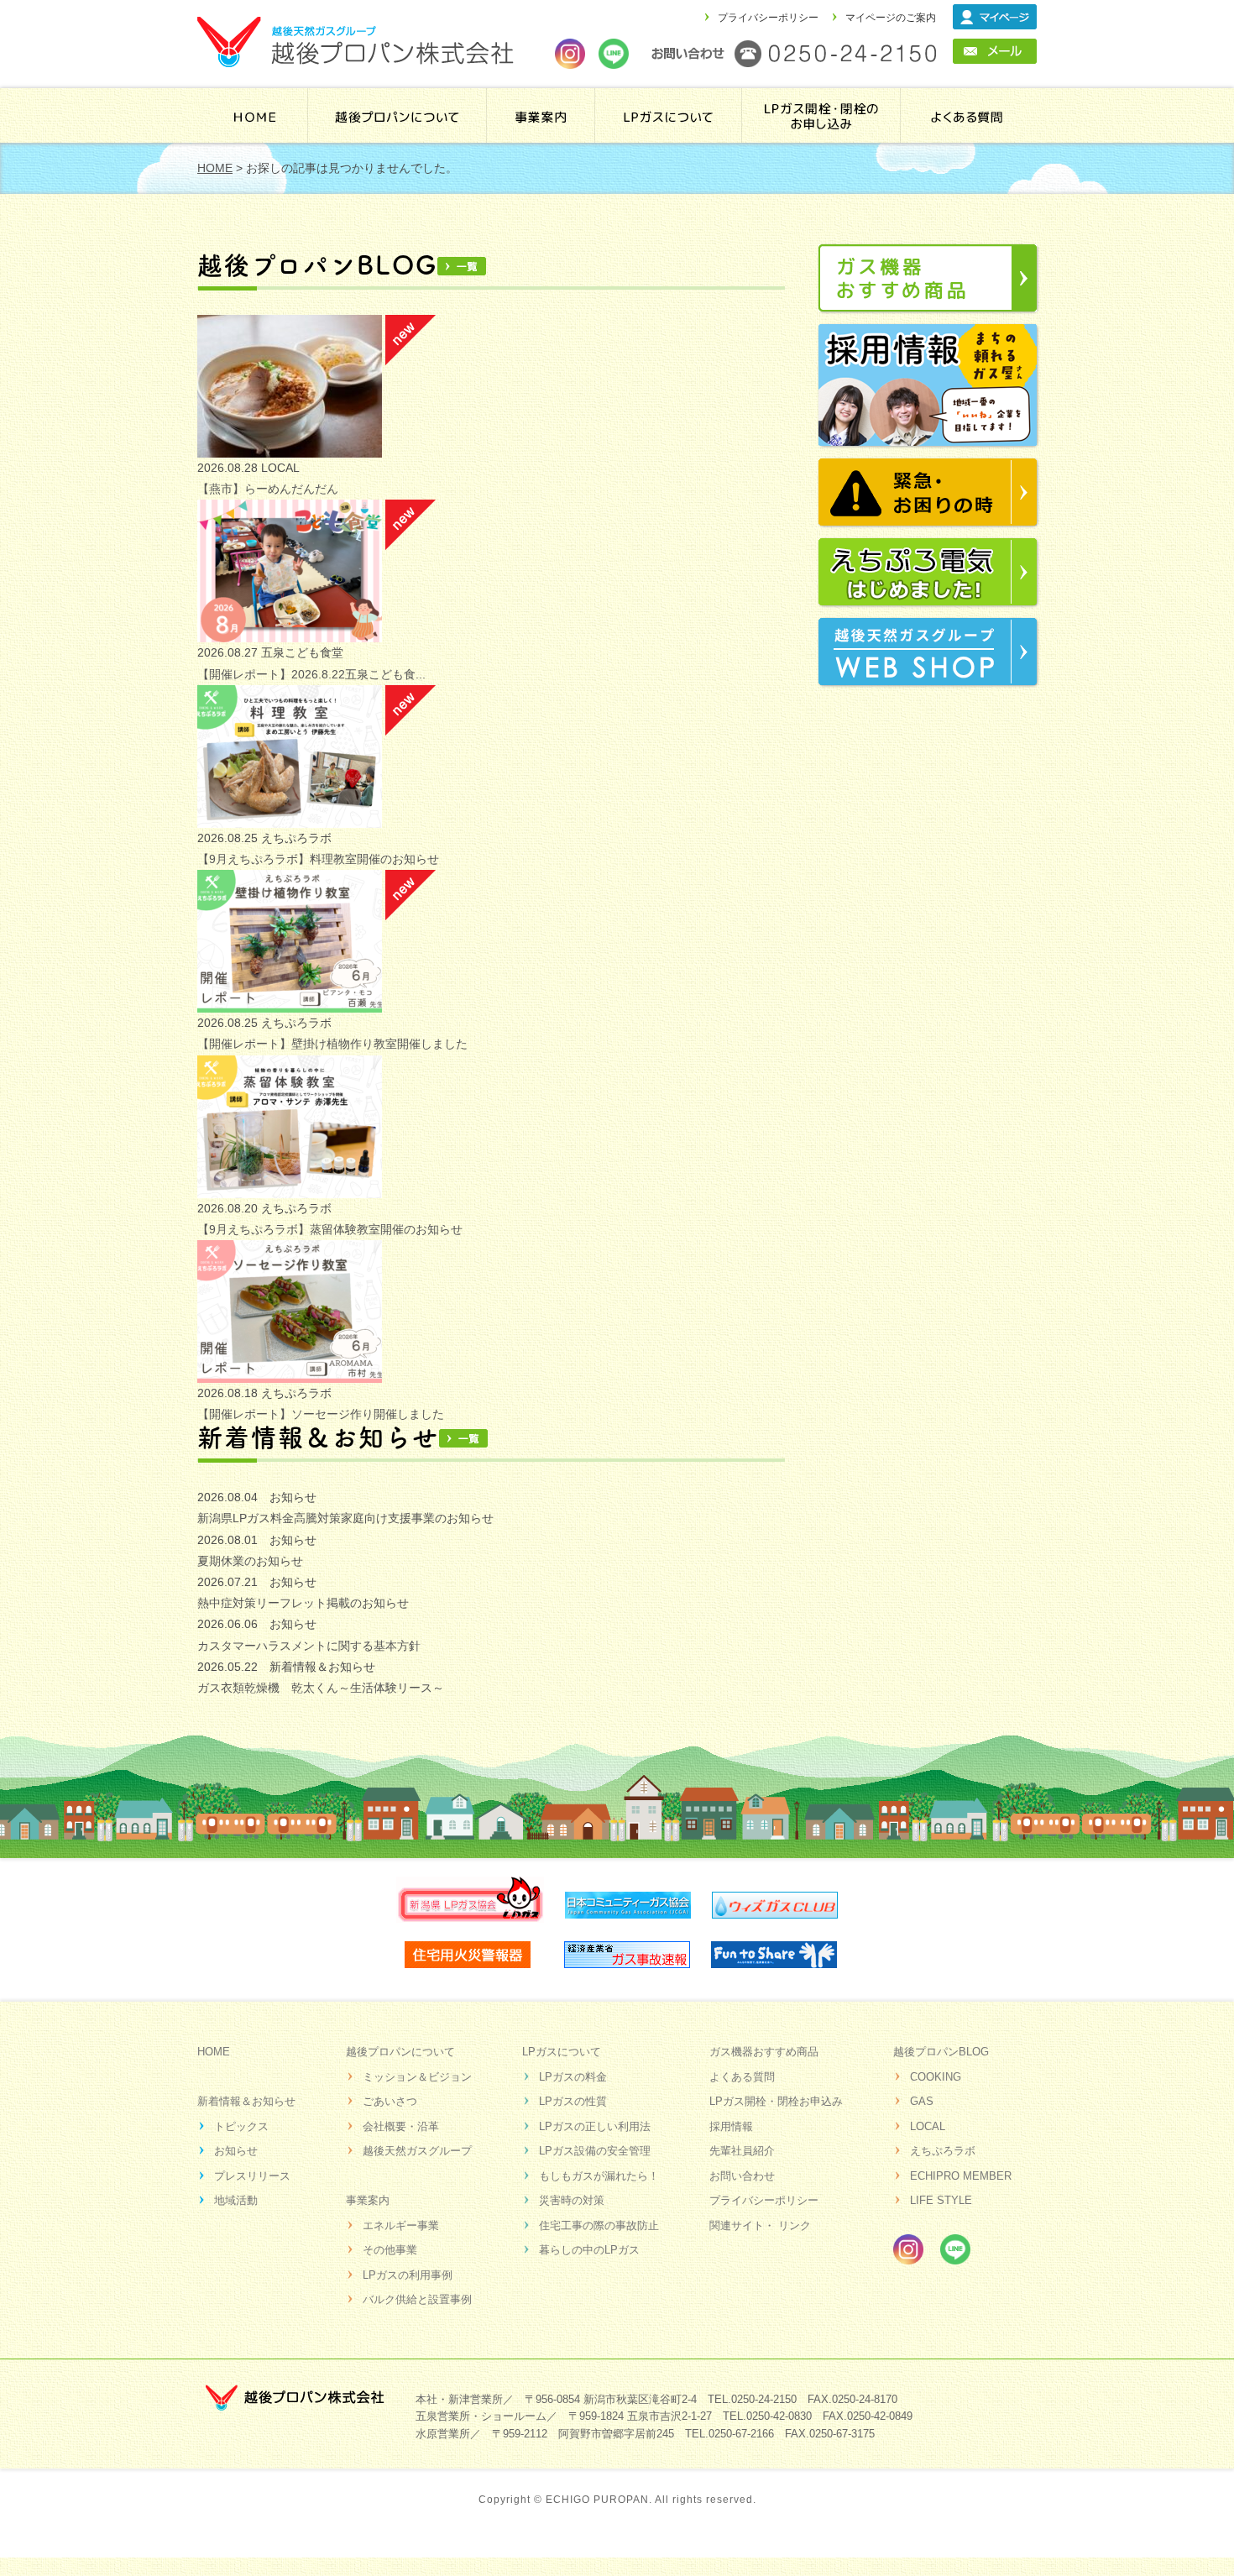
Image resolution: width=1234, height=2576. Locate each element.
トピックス (241, 2126)
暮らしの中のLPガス (589, 2250)
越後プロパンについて (397, 115)
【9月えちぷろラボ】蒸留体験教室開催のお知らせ (330, 1229)
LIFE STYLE (941, 2200)
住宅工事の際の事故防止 (599, 2225)
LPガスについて (562, 2052)
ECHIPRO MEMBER (961, 2176)
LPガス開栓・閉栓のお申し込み (823, 115)
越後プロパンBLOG (941, 2052)
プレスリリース (252, 2176)
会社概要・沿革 (401, 2126)
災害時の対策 (572, 2200)
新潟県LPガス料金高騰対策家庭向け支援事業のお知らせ (345, 1518)
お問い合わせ (742, 2176)
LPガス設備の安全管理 (595, 2151)
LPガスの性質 (573, 2101)
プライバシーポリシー (768, 18)
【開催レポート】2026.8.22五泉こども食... (311, 674)
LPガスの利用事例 (408, 2275)
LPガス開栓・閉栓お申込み (776, 2101)
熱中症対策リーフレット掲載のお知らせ (303, 1603)
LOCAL (928, 2126)
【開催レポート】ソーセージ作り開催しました (321, 1414)
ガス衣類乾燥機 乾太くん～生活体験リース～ (321, 1688)
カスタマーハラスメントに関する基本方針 (309, 1646)
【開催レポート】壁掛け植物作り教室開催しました (332, 1044)
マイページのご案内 (891, 18)
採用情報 (731, 2126)
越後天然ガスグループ (417, 2151)
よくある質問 (967, 115)
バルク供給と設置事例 (417, 2299)
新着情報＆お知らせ (246, 2101)
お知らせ (236, 2151)
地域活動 (236, 2200)
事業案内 (541, 115)
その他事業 (390, 2250)
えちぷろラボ (943, 2151)
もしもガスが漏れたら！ (599, 2176)
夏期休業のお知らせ (250, 1561)
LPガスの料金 (573, 2077)
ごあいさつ (390, 2101)
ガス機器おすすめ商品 (764, 2052)
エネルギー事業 (401, 2225)
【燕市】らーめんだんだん (268, 489)
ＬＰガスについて (670, 115)
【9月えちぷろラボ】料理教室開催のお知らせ (318, 859)
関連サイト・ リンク (760, 2225)
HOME (255, 115)
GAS (922, 2101)
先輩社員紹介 (742, 2151)
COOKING (936, 2077)
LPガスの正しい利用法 (595, 2126)
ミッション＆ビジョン (417, 2077)
